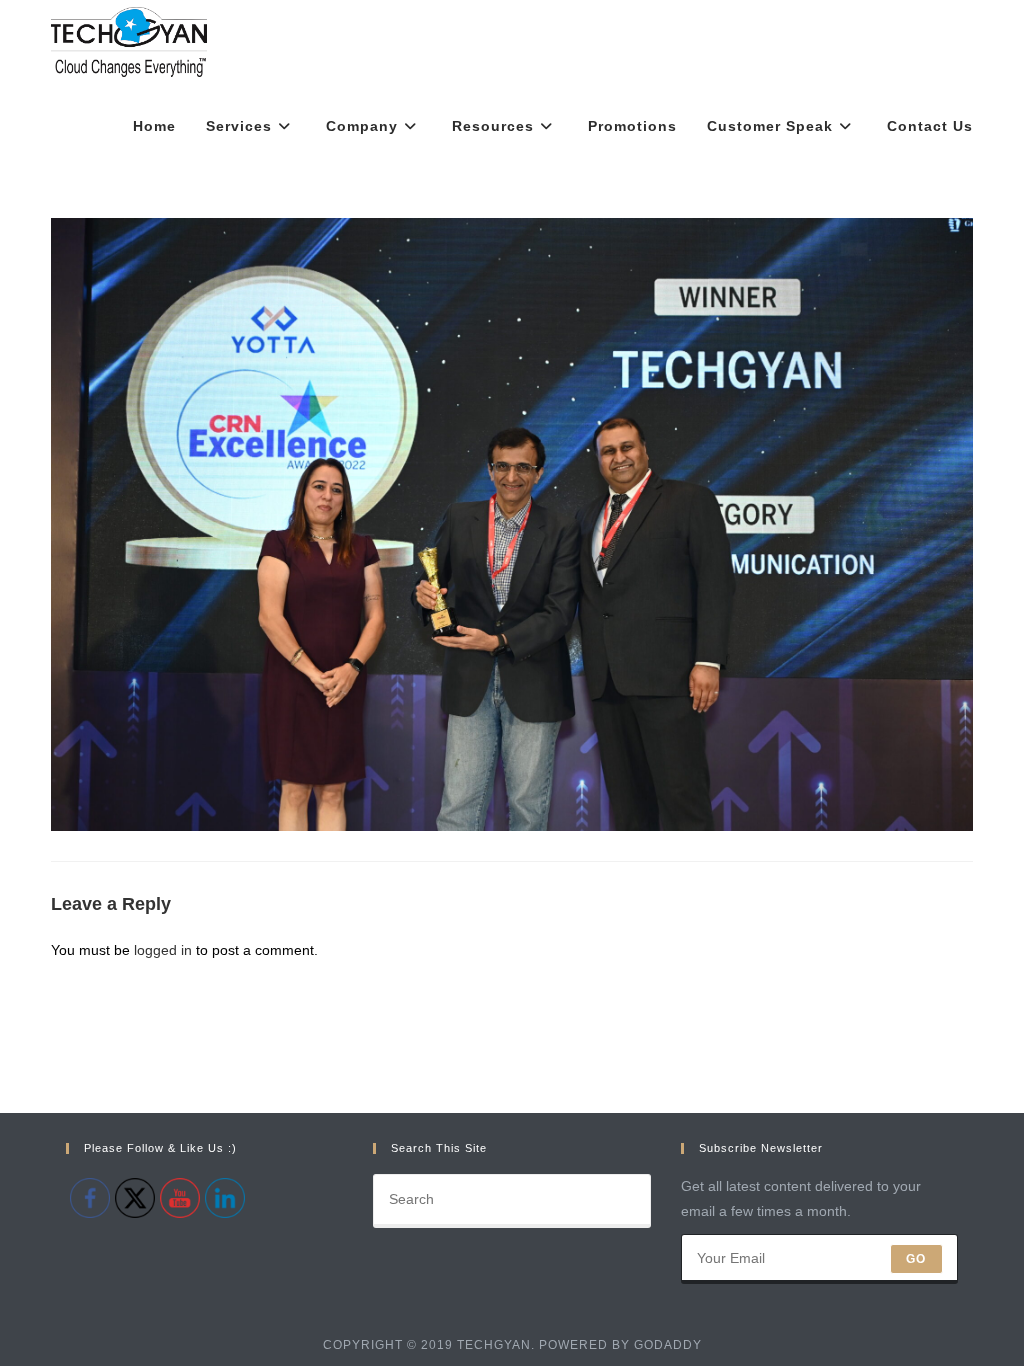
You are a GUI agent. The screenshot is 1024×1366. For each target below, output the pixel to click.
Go (916, 1259)
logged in (163, 950)
